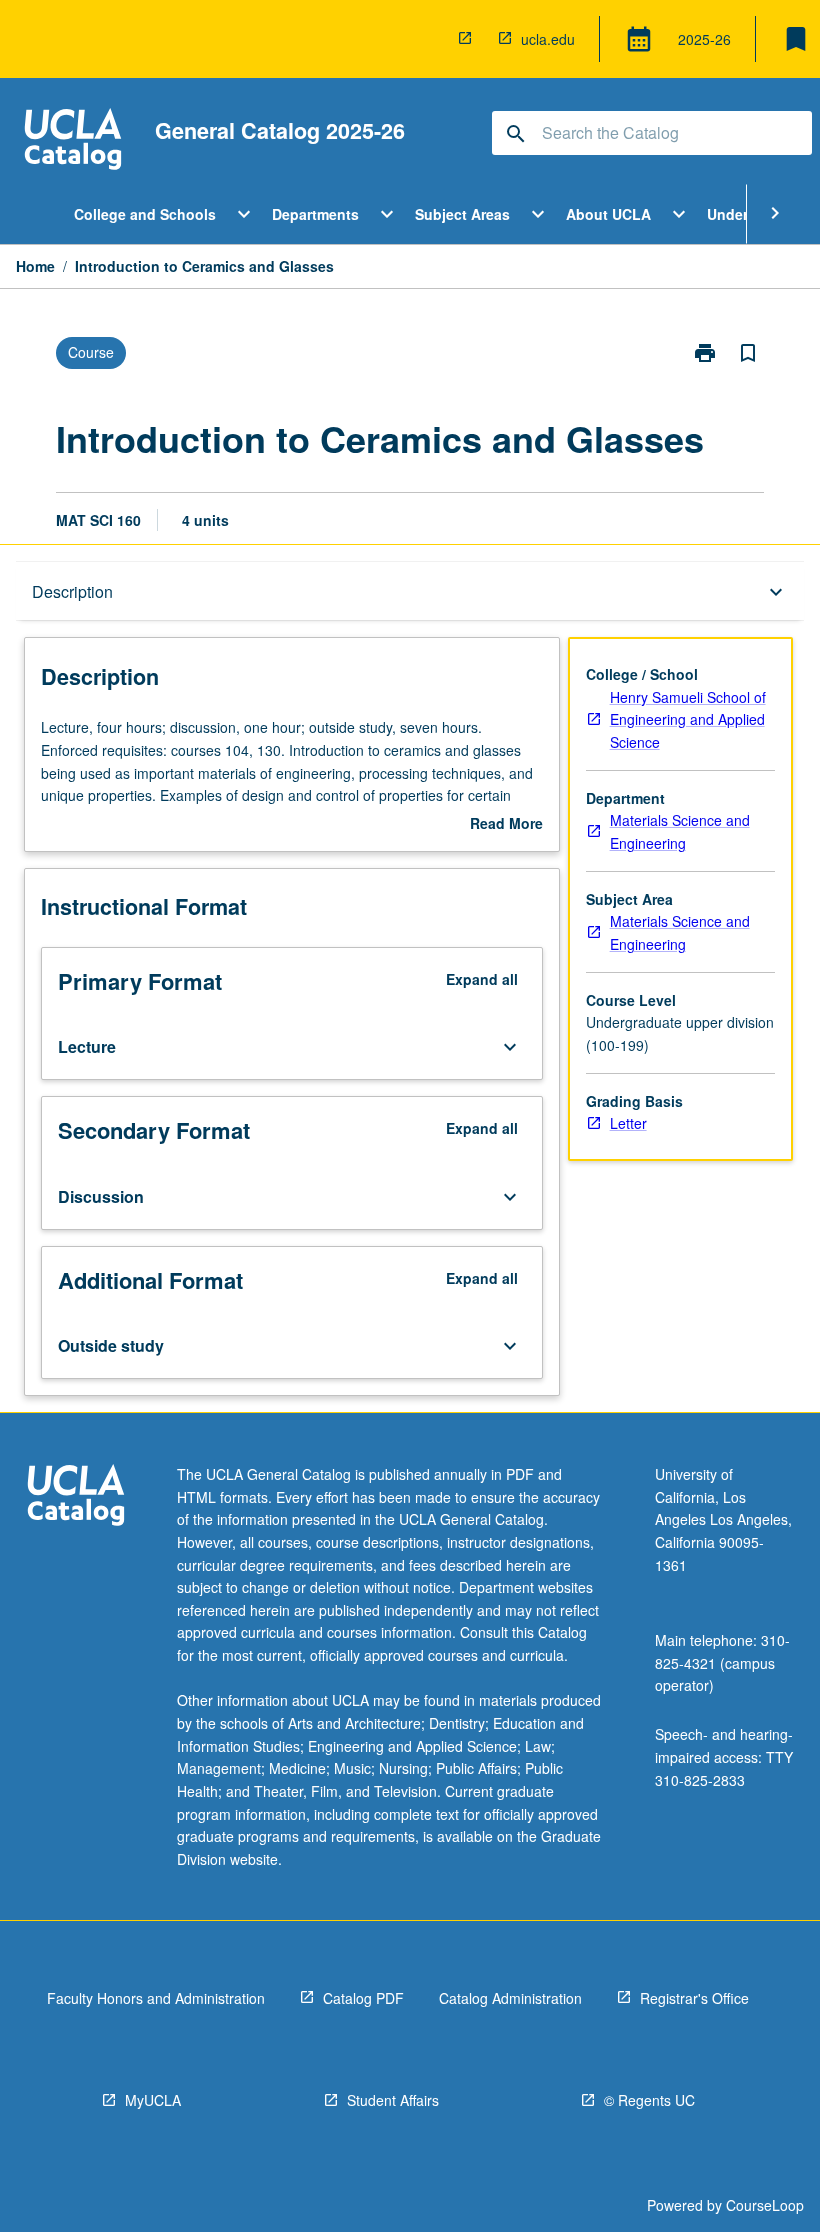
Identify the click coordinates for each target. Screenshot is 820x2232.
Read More (506, 824)
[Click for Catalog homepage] (73, 141)
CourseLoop (765, 2205)
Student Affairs (393, 2100)
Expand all (482, 979)
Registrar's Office (694, 1998)
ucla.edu (548, 39)
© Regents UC (649, 2100)
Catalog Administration (510, 1998)
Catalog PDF (363, 1998)
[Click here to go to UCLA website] (76, 1497)
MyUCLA (153, 2100)
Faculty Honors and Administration (156, 1998)
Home (35, 266)
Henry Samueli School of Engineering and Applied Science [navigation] (688, 719)
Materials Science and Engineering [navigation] (680, 831)
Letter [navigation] (628, 1123)
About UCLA (608, 214)
